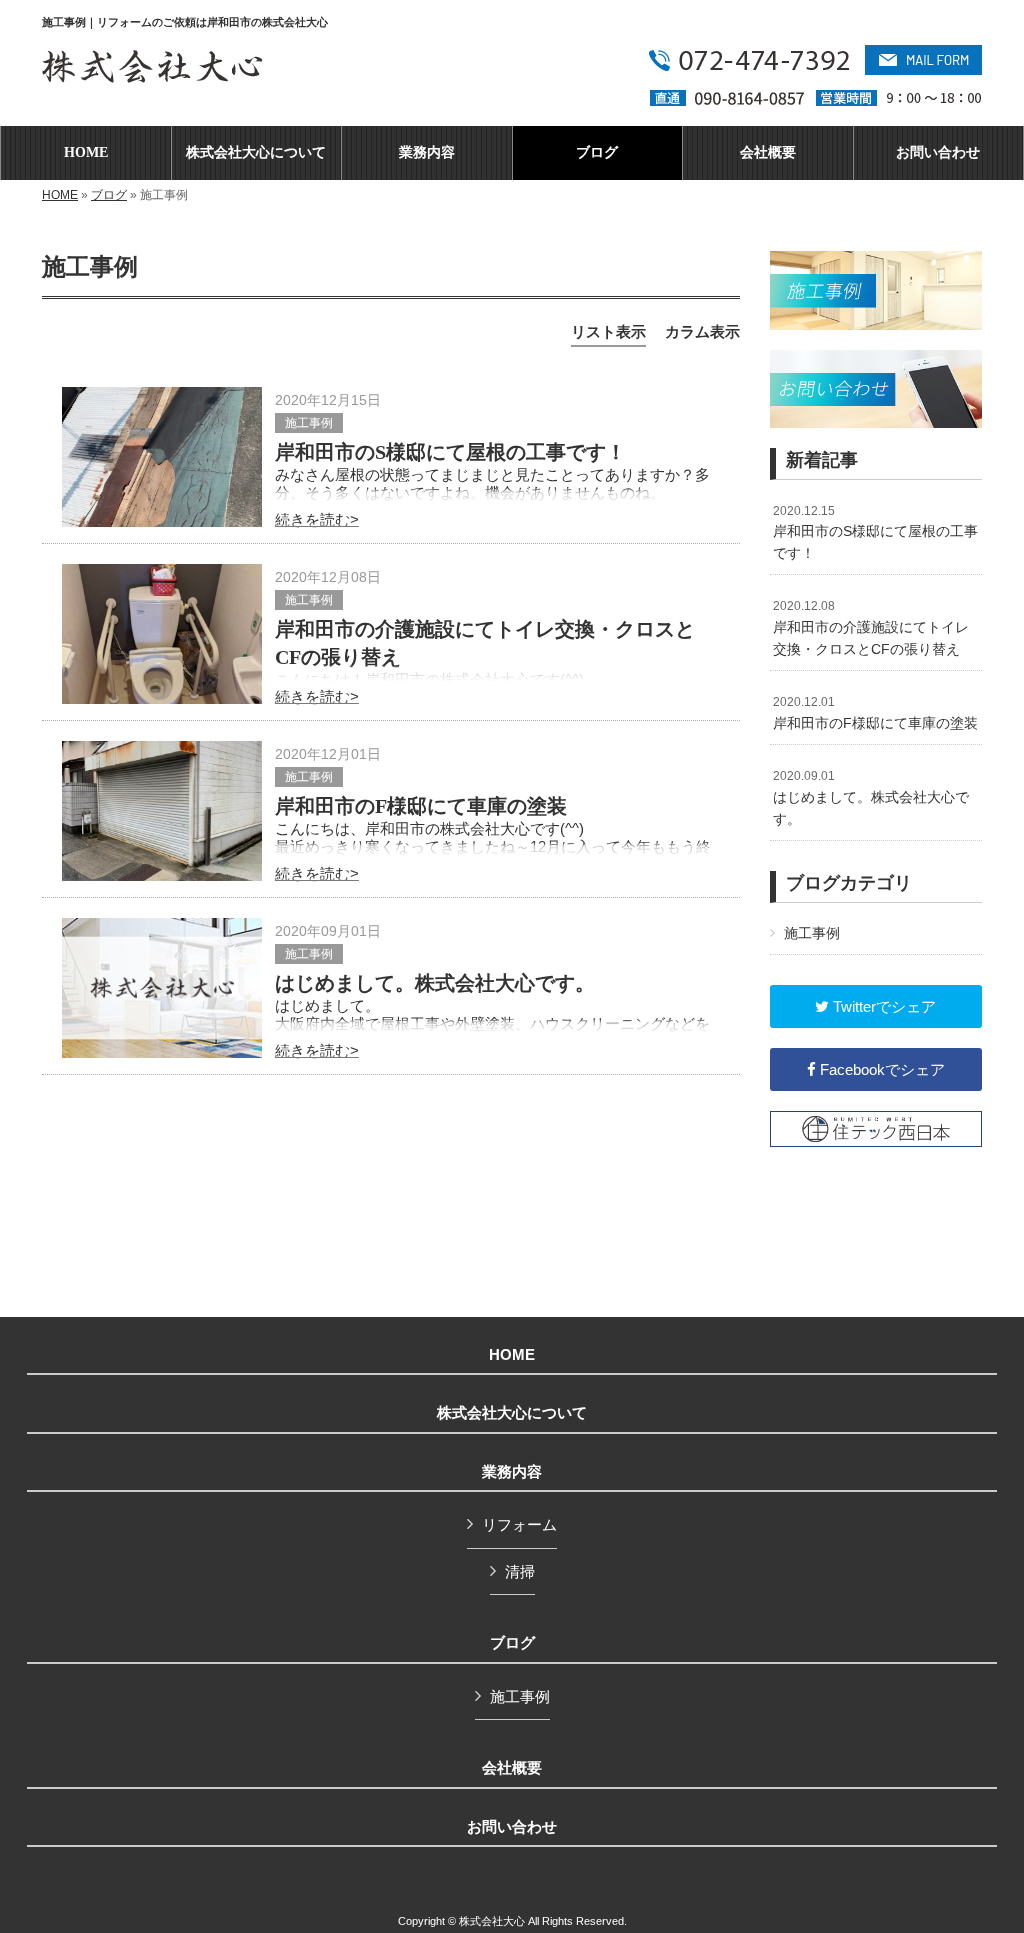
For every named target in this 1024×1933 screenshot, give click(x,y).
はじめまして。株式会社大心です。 (435, 983)
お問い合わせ (512, 1827)
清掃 (520, 1571)
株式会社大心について (512, 1413)
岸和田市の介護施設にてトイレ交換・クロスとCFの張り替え (871, 627)
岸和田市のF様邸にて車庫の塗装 (421, 806)
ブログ (109, 195)
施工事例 (309, 423)
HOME (60, 195)
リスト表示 (608, 331)
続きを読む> (317, 519)
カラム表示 (702, 331)
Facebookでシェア (880, 1069)
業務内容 (512, 1472)
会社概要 (512, 1768)
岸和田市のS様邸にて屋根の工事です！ (450, 452)
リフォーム (519, 1524)
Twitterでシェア (882, 1006)
